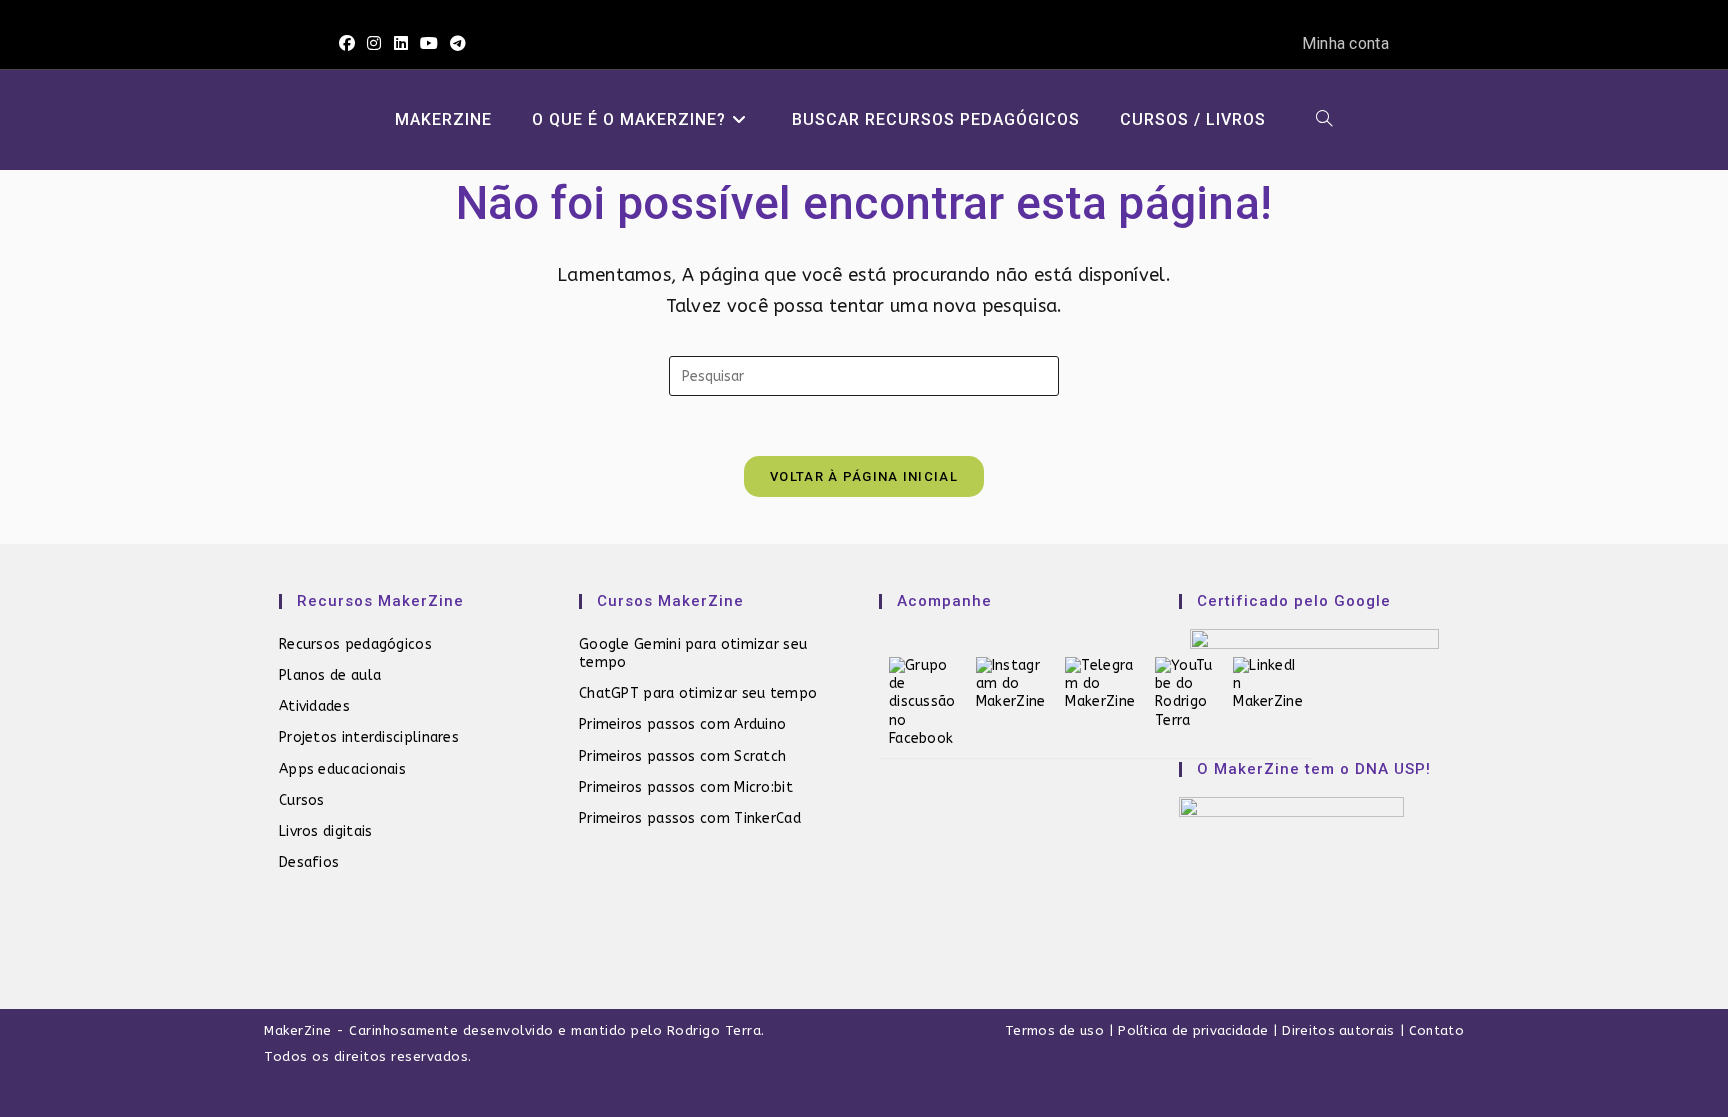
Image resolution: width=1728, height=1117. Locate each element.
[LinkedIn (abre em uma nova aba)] (401, 44)
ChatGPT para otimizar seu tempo (698, 693)
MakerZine (298, 1030)
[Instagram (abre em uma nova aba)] (374, 44)
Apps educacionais (342, 769)
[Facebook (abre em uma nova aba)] (350, 44)
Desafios (309, 862)
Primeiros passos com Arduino (682, 724)
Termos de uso (1054, 1030)
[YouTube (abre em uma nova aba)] (429, 44)
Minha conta (1345, 43)
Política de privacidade (1193, 1030)
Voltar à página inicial (864, 476)
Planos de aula (330, 675)
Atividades (314, 706)
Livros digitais (326, 831)
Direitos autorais (1338, 1030)
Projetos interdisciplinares (369, 737)
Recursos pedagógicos (355, 644)
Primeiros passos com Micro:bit (686, 787)
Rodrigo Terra (714, 1030)
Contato (1436, 1030)
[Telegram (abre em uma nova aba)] (458, 44)
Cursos (302, 800)
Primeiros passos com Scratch (682, 756)
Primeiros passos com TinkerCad (690, 818)
